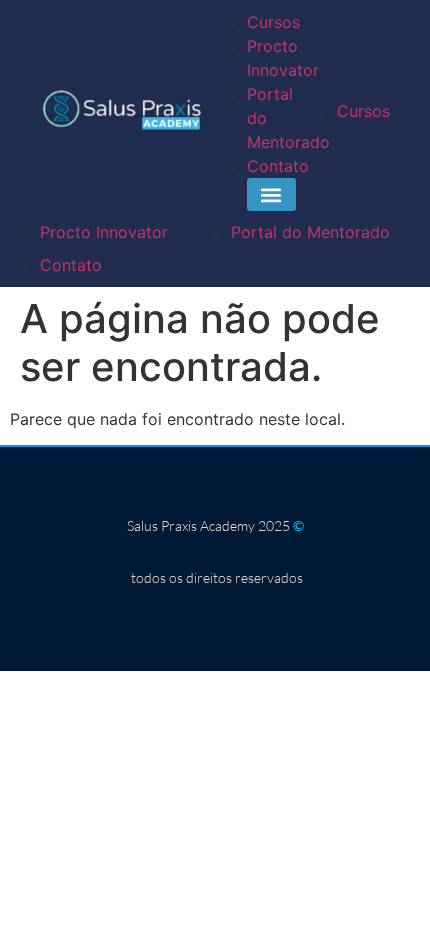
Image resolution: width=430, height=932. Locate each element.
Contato (278, 166)
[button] (271, 194)
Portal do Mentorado (310, 232)
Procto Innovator (104, 232)
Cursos (273, 22)
